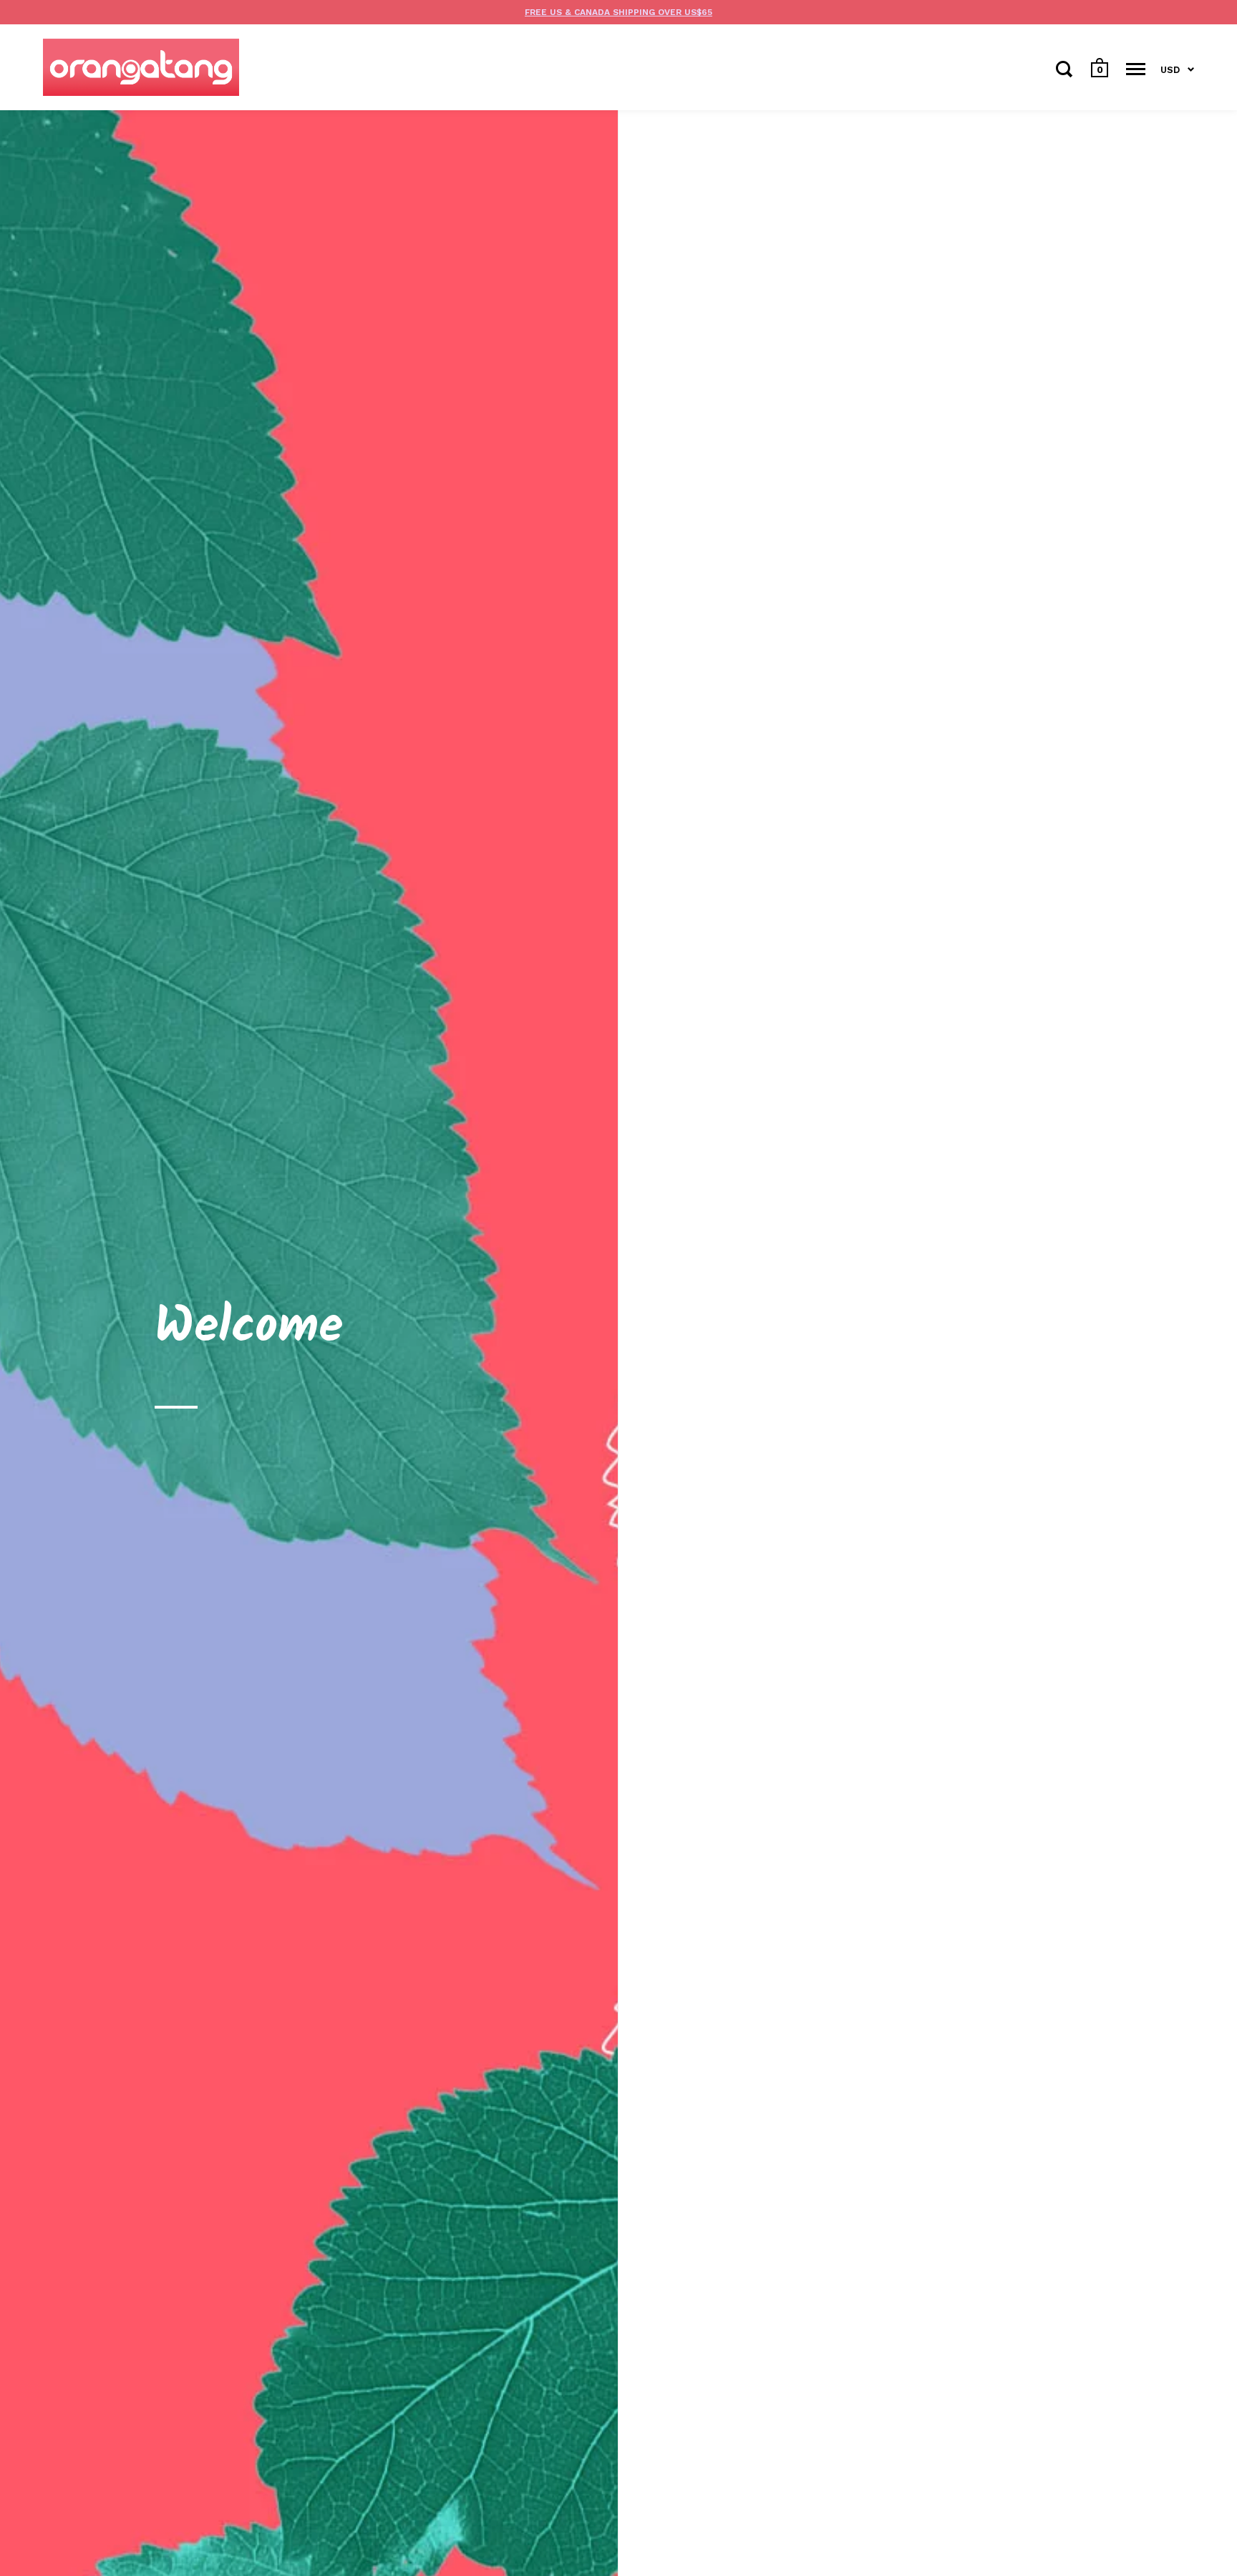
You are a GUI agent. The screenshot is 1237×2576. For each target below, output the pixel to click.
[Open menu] (1136, 69)
